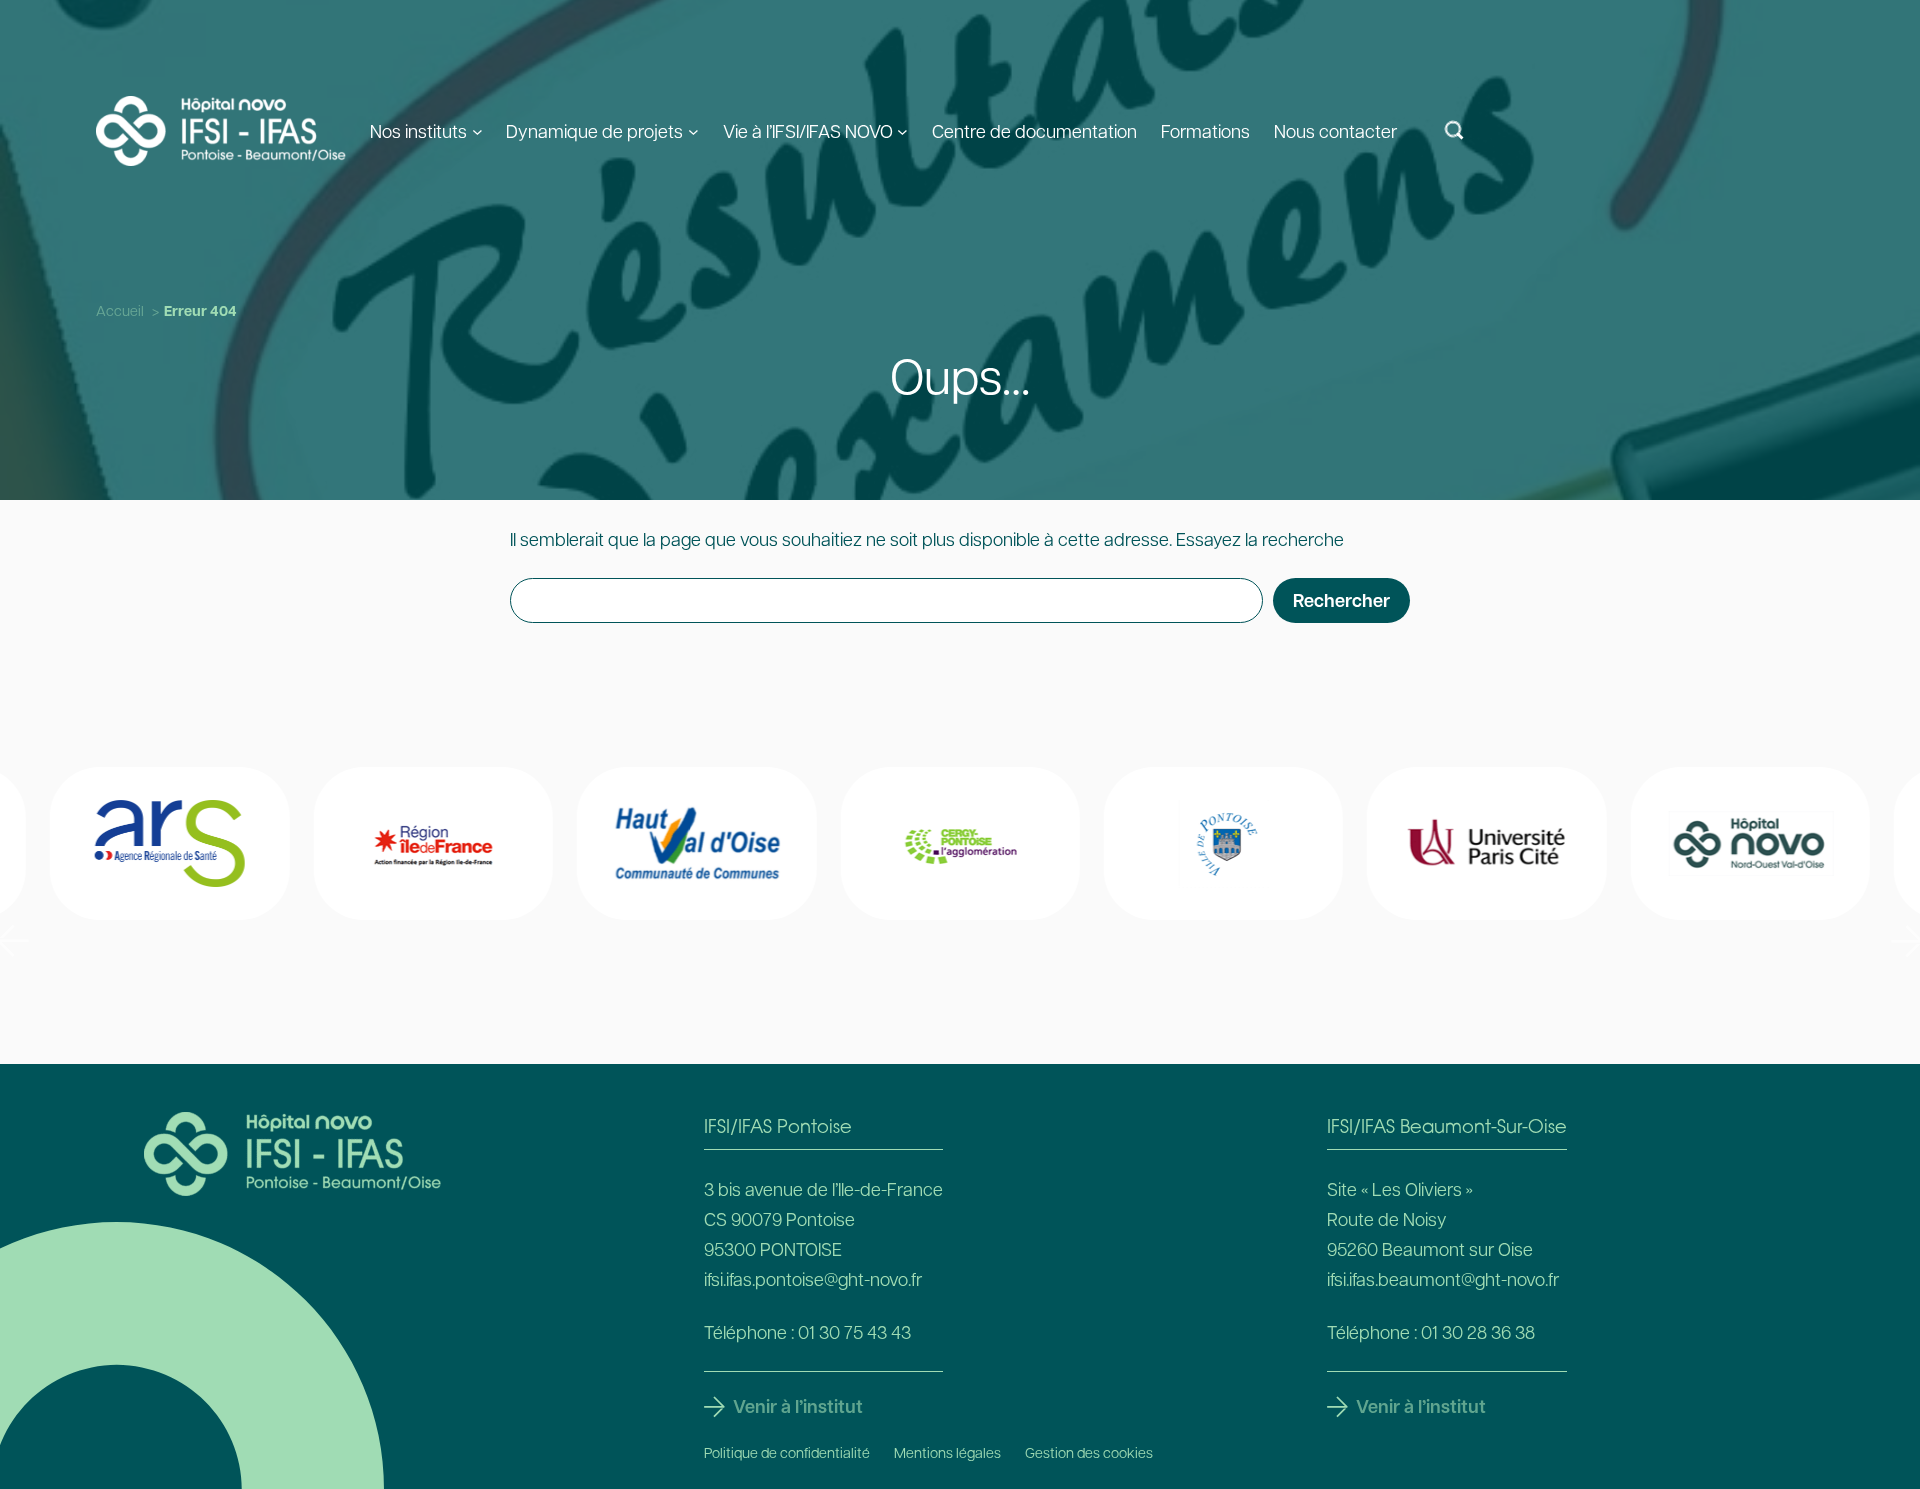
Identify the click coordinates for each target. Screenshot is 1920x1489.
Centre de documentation (1034, 130)
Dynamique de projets (594, 130)
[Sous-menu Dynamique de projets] (693, 130)
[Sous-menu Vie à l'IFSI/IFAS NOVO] (902, 130)
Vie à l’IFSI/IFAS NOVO (808, 130)
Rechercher (1341, 600)
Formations (1205, 130)
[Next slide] (1906, 941)
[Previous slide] (13, 941)
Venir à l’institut (798, 1406)
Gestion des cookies (1089, 1452)
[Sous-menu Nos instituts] (477, 130)
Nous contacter (1335, 130)
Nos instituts (418, 130)
